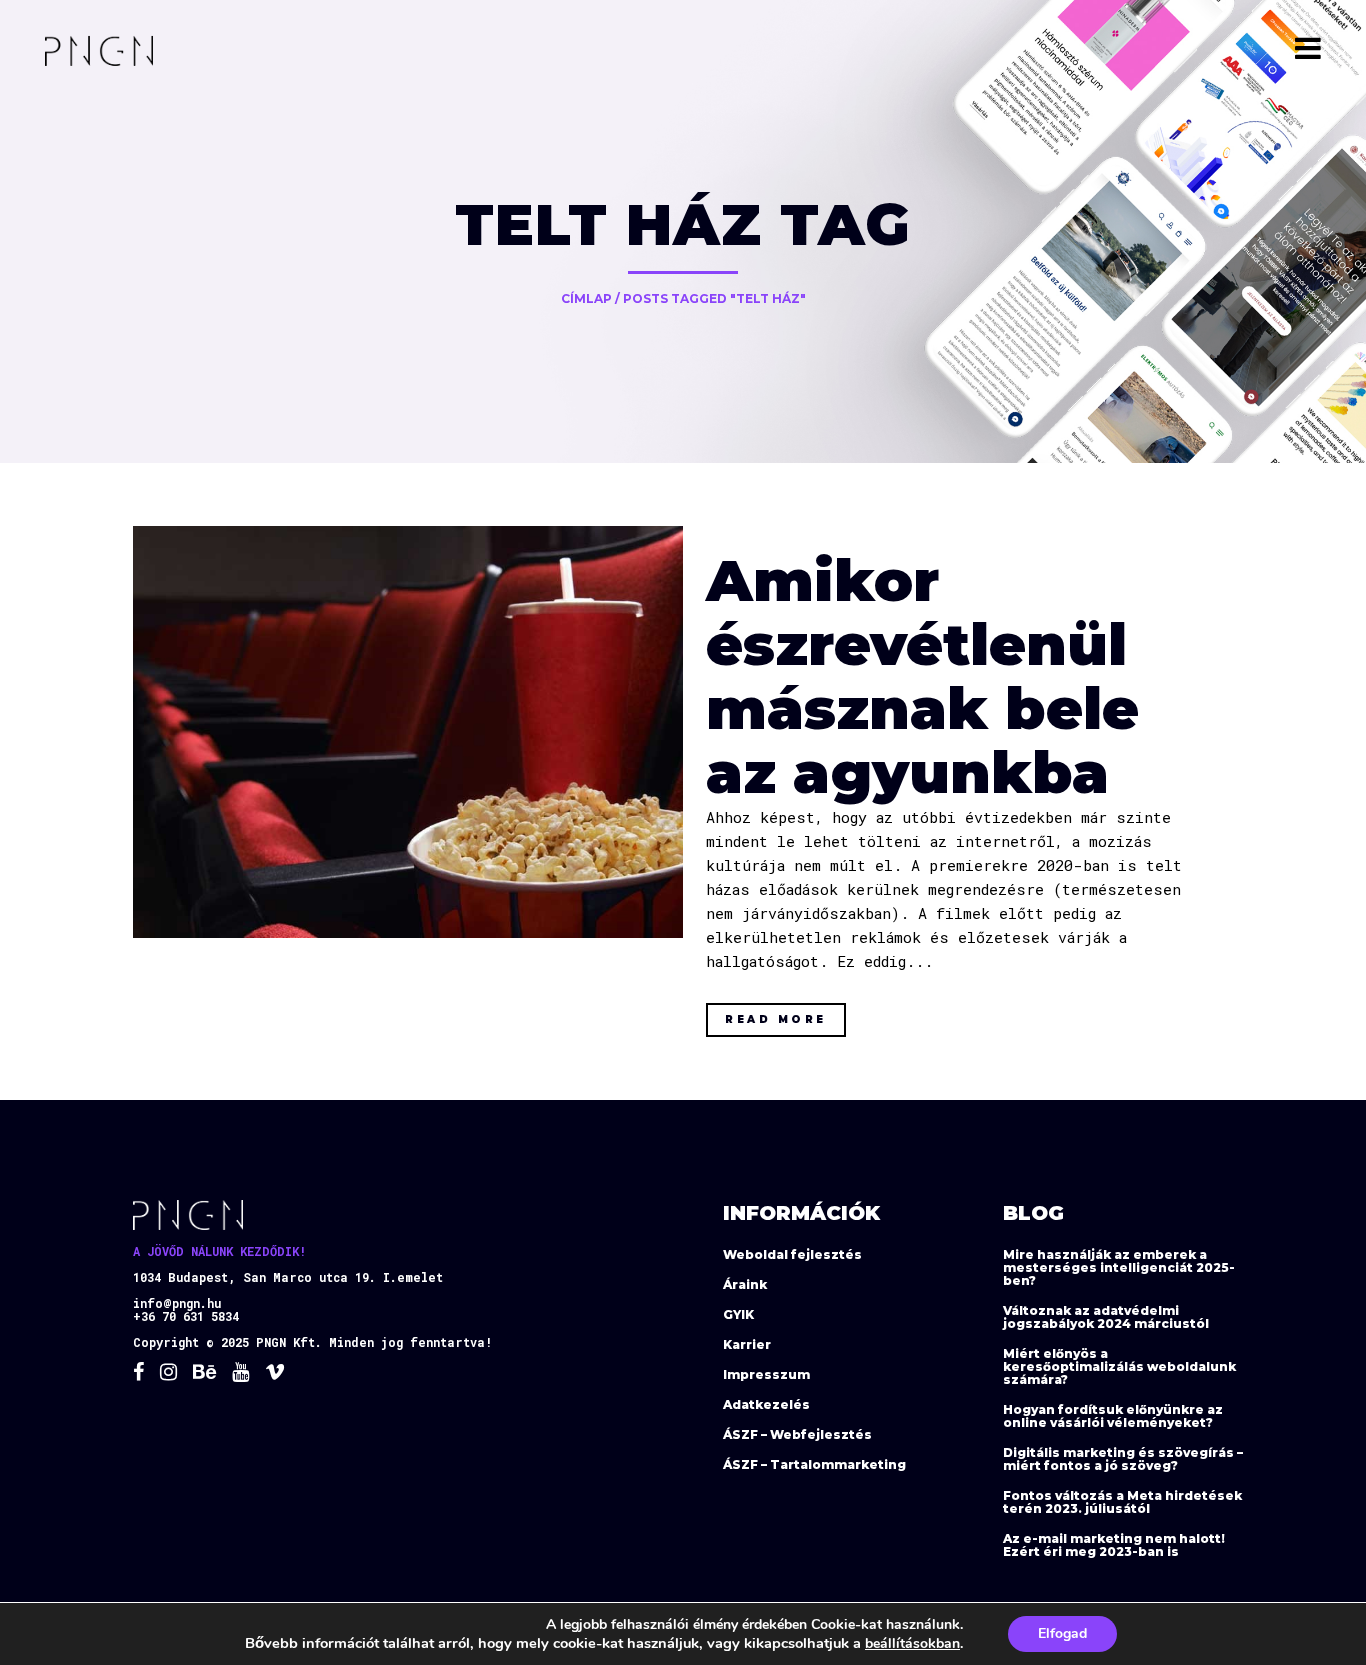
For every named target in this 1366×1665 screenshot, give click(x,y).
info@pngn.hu (177, 1303)
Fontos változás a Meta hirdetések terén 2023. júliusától (1122, 1502)
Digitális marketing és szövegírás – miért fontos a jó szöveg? (1123, 1459)
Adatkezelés (766, 1404)
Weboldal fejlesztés (792, 1254)
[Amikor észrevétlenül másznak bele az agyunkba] (408, 732)
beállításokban (912, 1643)
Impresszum (766, 1374)
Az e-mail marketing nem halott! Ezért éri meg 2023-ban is (1114, 1545)
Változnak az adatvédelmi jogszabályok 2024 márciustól (1106, 1317)
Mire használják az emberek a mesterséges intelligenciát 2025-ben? (1119, 1267)
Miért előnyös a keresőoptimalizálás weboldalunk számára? (1119, 1366)
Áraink (745, 1284)
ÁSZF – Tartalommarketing (814, 1464)
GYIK (738, 1314)
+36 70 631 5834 (186, 1316)
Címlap (586, 298)
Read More (776, 1019)
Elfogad (1062, 1633)
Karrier (747, 1344)
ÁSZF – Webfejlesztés (797, 1434)
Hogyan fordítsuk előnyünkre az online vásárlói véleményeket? (1113, 1416)
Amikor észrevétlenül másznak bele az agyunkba (922, 676)
